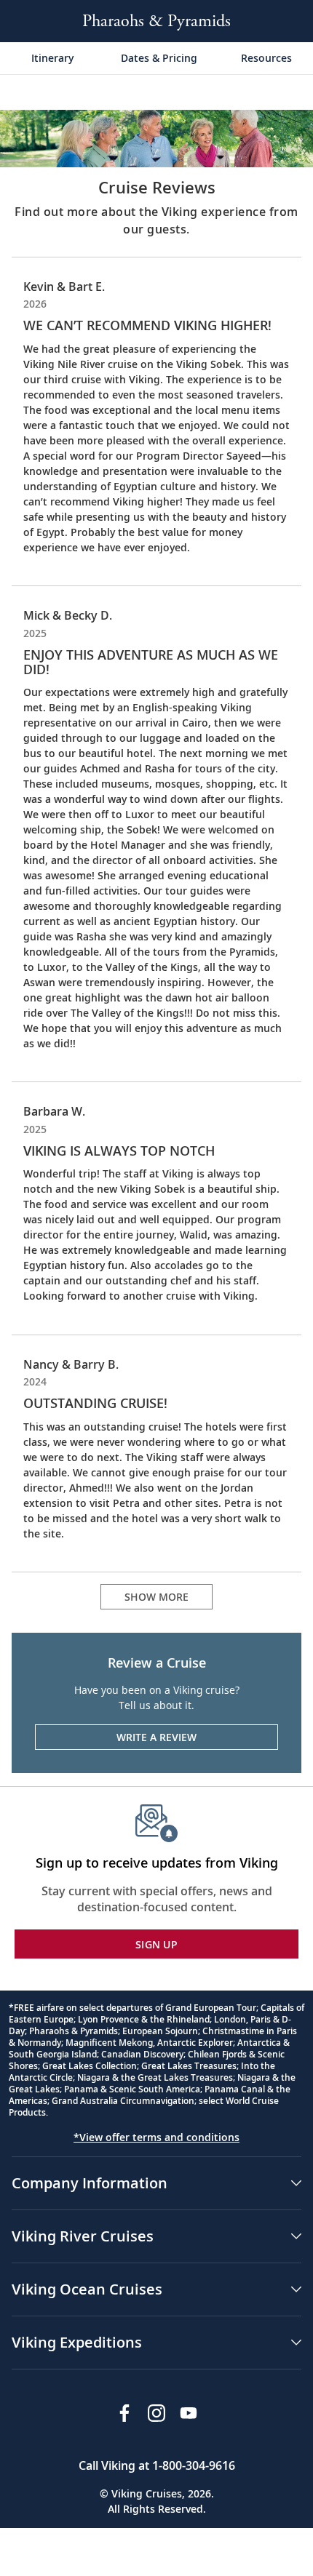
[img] (156, 137)
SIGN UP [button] (156, 1944)
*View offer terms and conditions (156, 2137)
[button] (156, 2183)
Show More (156, 1597)
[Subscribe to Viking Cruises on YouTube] (189, 2413)
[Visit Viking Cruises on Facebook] (124, 2413)
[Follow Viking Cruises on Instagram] (156, 2413)
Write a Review (156, 1737)
